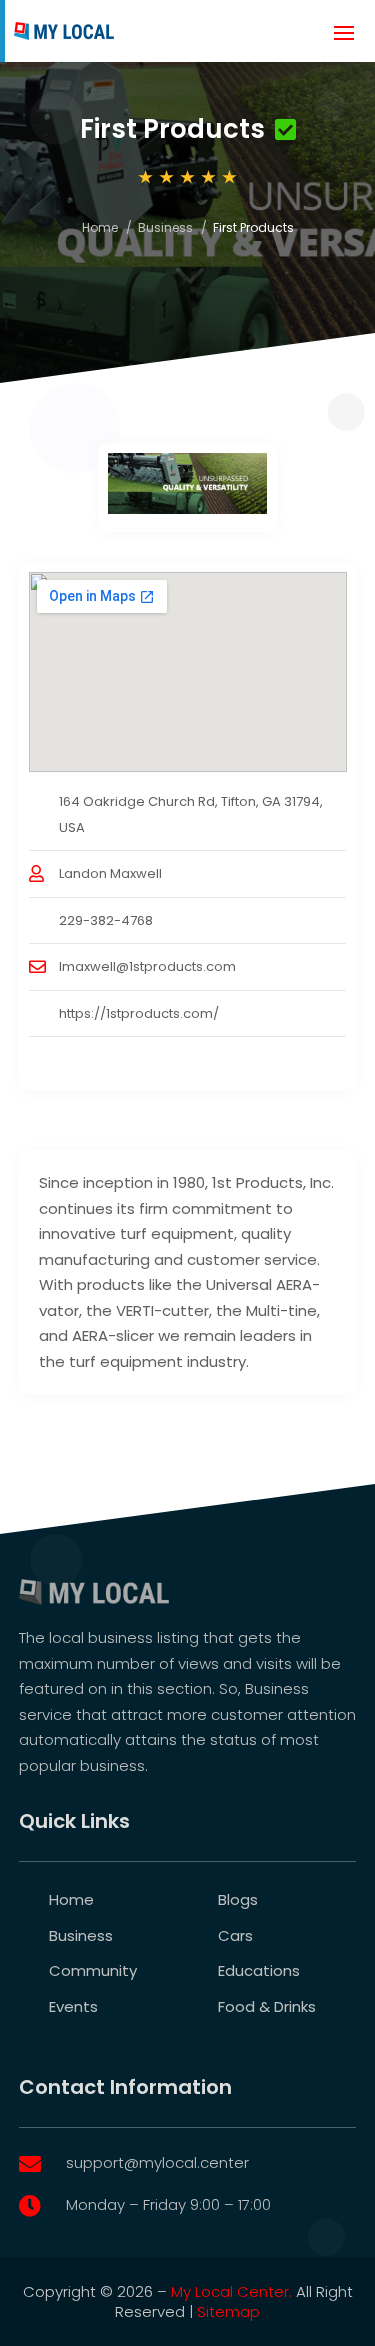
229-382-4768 (106, 920)
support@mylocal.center (157, 2162)
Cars (235, 1935)
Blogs (238, 1899)
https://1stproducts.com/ (139, 1013)
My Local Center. (231, 2291)
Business (165, 227)
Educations (259, 1970)
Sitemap (228, 2311)
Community (93, 1970)
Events (73, 2006)
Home (100, 227)
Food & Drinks (267, 2006)
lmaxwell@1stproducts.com (147, 966)
